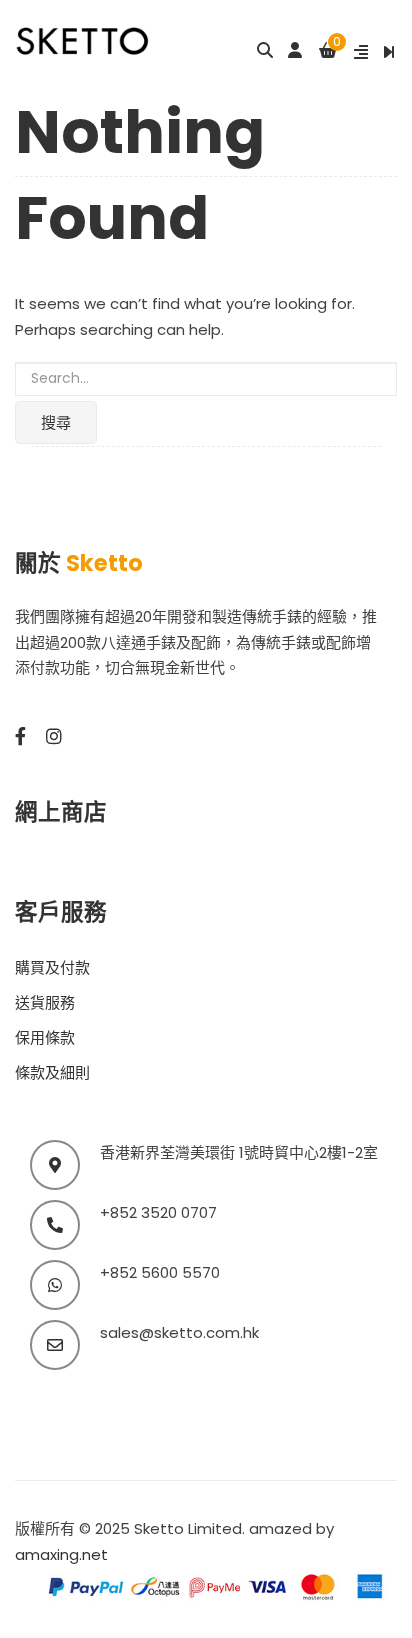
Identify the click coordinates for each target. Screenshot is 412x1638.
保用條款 (45, 1037)
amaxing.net (61, 1554)
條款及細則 (52, 1072)
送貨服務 (45, 1002)
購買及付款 (52, 967)
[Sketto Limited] (103, 39)
